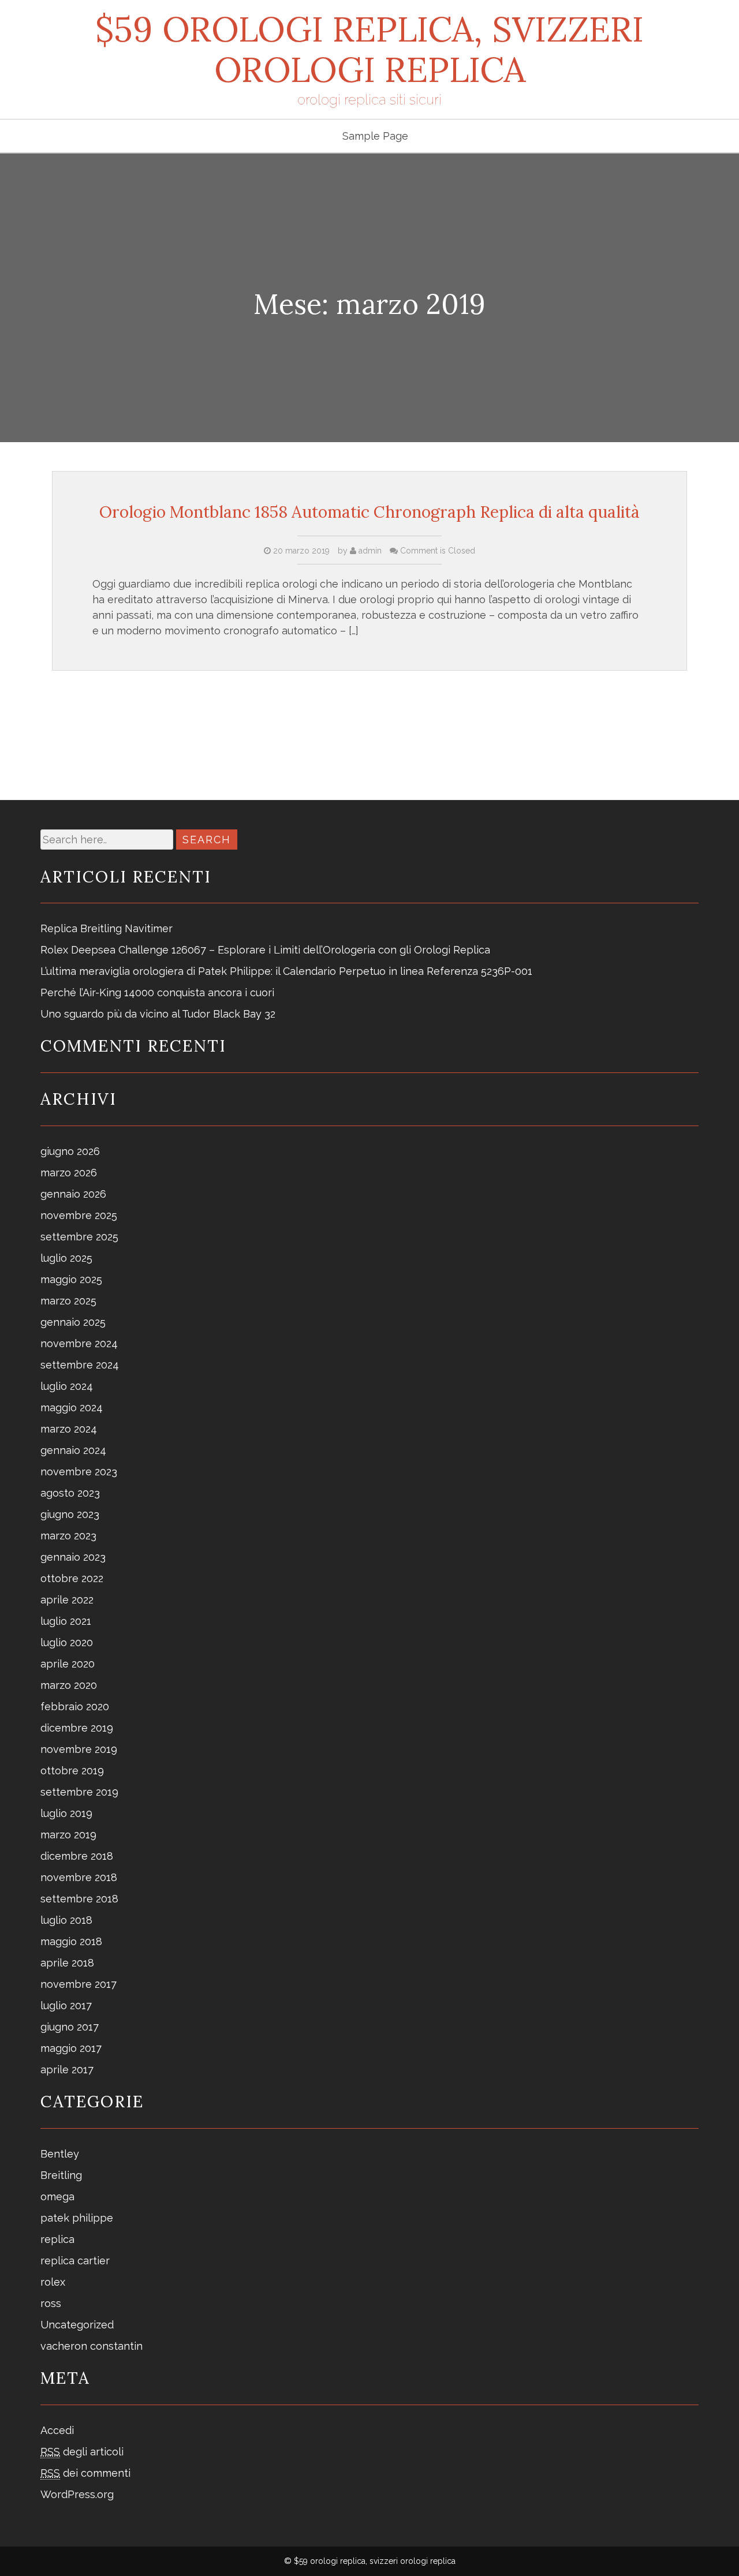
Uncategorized (77, 2325)
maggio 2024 (72, 1407)
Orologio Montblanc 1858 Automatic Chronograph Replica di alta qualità (369, 512)
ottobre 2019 (72, 1771)
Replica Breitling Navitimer (107, 928)
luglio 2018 (66, 1920)
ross (51, 2303)
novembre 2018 (79, 1877)
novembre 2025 (79, 1215)
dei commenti (85, 2473)
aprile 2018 (67, 1963)
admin (369, 551)
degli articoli (82, 2452)
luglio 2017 (66, 2005)
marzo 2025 (68, 1301)
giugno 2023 (70, 1514)
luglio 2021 (66, 1621)
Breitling (61, 2175)
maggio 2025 (71, 1279)
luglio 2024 (67, 1386)
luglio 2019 (66, 1813)
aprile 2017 (67, 2070)
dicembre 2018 (77, 1856)
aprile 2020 (68, 1664)
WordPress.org (77, 2494)
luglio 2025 (66, 1258)
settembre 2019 (79, 1792)
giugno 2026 (70, 1151)
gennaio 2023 (73, 1557)
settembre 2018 (79, 1899)
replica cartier (75, 2261)
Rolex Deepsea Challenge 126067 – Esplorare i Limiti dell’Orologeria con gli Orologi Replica (265, 950)
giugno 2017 (70, 2027)
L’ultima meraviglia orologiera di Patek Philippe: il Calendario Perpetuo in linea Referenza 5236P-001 (286, 971)
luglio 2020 (67, 1642)
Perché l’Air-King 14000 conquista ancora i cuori (157, 992)
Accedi (57, 2430)
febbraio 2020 (75, 1706)
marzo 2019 (68, 1835)
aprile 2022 (67, 1600)
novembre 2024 (79, 1343)
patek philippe (77, 2218)
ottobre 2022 (72, 1578)
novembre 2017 (79, 1984)
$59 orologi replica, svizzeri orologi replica (369, 49)
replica (57, 2239)
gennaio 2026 (73, 1194)
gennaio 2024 (73, 1450)
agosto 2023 (70, 1493)
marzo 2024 (69, 1429)
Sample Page (375, 136)
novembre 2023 (79, 1472)
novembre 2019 (79, 1749)
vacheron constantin (92, 2346)
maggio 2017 (71, 2048)
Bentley (60, 2154)
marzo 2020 (69, 1685)
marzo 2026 (69, 1173)
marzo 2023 (68, 1536)
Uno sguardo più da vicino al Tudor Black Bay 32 (158, 1014)
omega (57, 2196)
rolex (53, 2282)
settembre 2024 (80, 1365)
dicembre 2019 (77, 1728)
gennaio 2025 (73, 1322)
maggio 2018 (71, 1941)
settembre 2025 (79, 1237)
